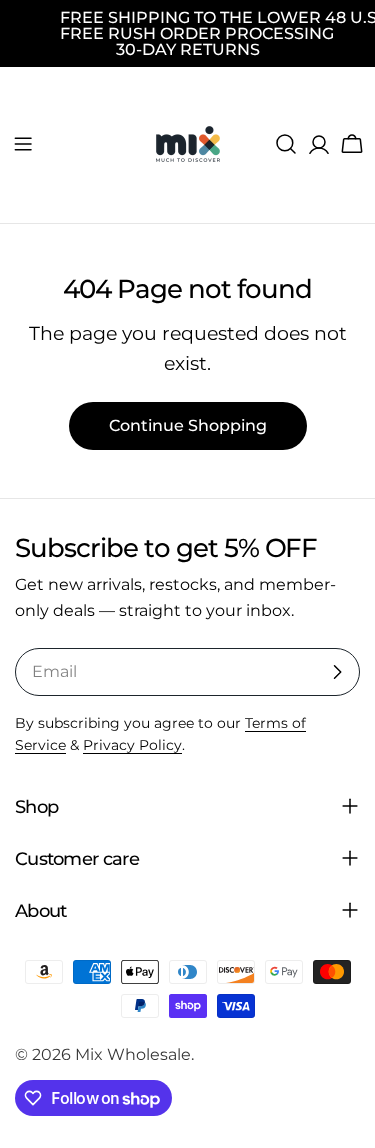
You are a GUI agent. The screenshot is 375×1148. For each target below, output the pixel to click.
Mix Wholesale (133, 1054)
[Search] (286, 144)
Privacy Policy (132, 745)
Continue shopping (188, 425)
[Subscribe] (337, 672)
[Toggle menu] (23, 144)
